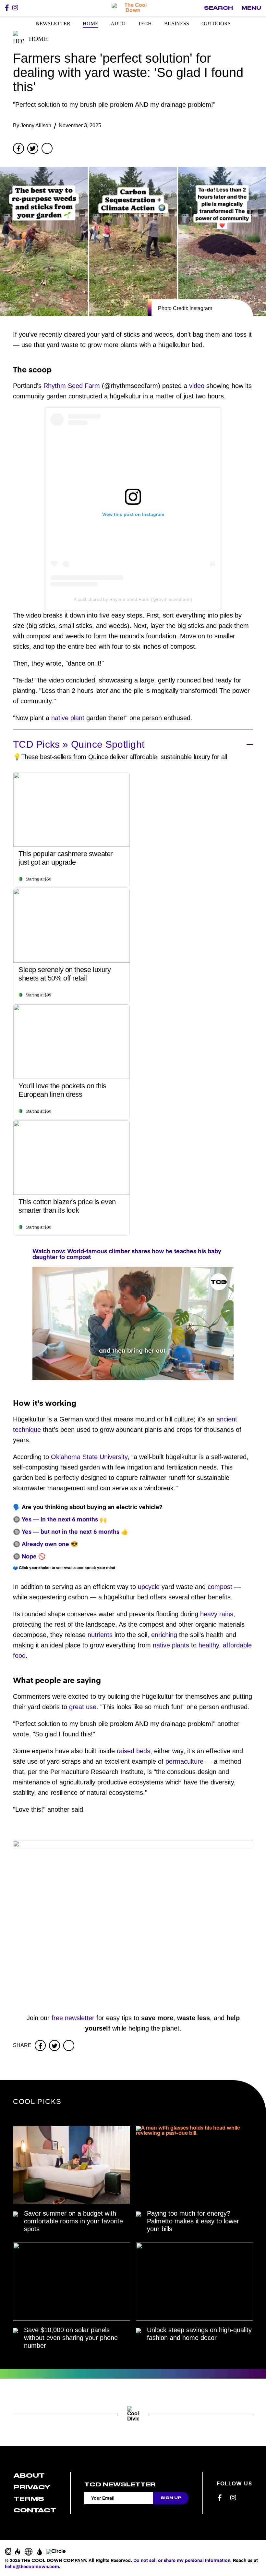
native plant (68, 718)
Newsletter (53, 24)
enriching (164, 1635)
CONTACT (35, 2510)
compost (220, 1587)
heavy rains (217, 1614)
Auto (118, 24)
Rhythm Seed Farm (72, 386)
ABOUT (29, 2476)
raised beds (133, 1751)
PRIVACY (32, 2487)
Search (218, 8)
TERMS (29, 2499)
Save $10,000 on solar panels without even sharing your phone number (71, 2338)
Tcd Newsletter (120, 2484)
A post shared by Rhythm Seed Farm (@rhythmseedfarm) (133, 599)
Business (177, 24)
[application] (133, 1324)
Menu (251, 8)
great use (83, 1707)
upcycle (149, 1587)
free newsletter (73, 2018)
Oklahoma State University (89, 1457)
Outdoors (216, 24)
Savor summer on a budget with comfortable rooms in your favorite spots (73, 2221)
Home (91, 24)
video (197, 386)
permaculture (184, 1761)
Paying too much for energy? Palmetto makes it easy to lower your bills (193, 2221)
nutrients (100, 1635)
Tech (145, 24)
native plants (171, 1645)
